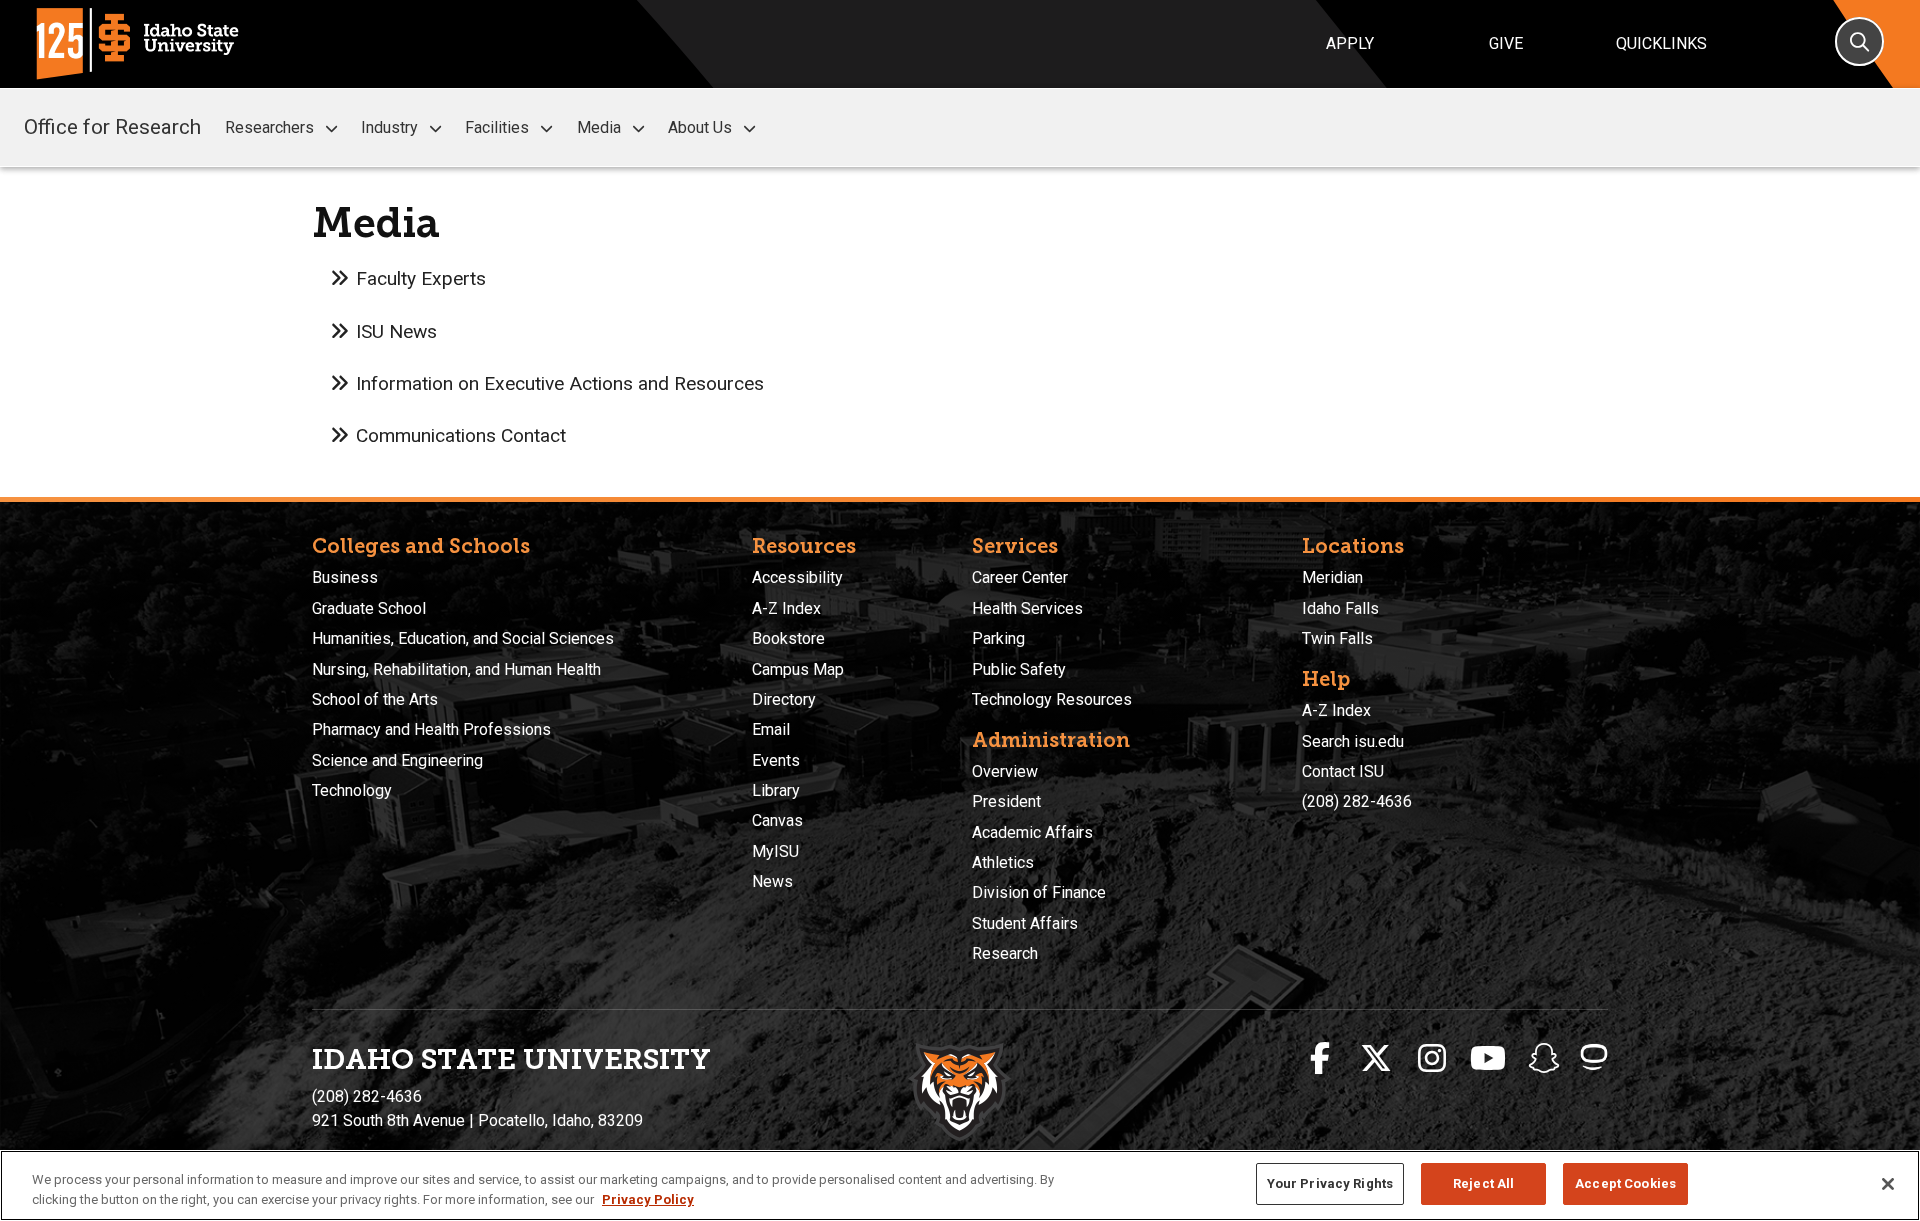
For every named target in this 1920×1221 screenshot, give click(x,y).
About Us (700, 127)
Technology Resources (1052, 699)
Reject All (1483, 1183)
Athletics (1003, 862)
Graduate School (369, 608)
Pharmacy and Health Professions (431, 729)
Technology (352, 790)
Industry (389, 127)
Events (776, 760)
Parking (998, 638)
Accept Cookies (1625, 1183)
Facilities (497, 127)
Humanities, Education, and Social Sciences (463, 638)
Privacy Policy (648, 1199)
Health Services (1027, 608)
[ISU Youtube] (1488, 1059)
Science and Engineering (397, 760)
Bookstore (788, 638)
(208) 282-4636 (1357, 801)
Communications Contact (461, 435)
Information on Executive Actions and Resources (560, 383)
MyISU (775, 851)
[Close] (1888, 1184)
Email (771, 729)
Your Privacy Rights (1330, 1183)
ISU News (396, 331)
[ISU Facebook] (1320, 1059)
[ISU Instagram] (1432, 1059)
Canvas (777, 820)
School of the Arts (375, 699)
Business (345, 577)
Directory (784, 699)
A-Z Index (786, 608)
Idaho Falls (1340, 608)
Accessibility (797, 577)
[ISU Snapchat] (1544, 1059)
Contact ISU (1343, 771)
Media (599, 127)
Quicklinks (1661, 43)
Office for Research (112, 127)
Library (776, 790)
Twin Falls (1337, 638)
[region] (960, 1185)
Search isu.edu (1353, 741)
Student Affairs (1025, 923)
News (772, 881)
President (1006, 801)
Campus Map (798, 669)
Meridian (1332, 577)
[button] (331, 128)
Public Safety (1019, 669)
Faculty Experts (421, 278)
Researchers (269, 127)
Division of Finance (1039, 892)
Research (1005, 953)
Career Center (1020, 577)
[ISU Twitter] (1376, 1059)
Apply (1350, 43)
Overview (1005, 771)
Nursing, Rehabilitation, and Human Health (456, 669)
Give (1506, 43)
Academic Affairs (1032, 832)
